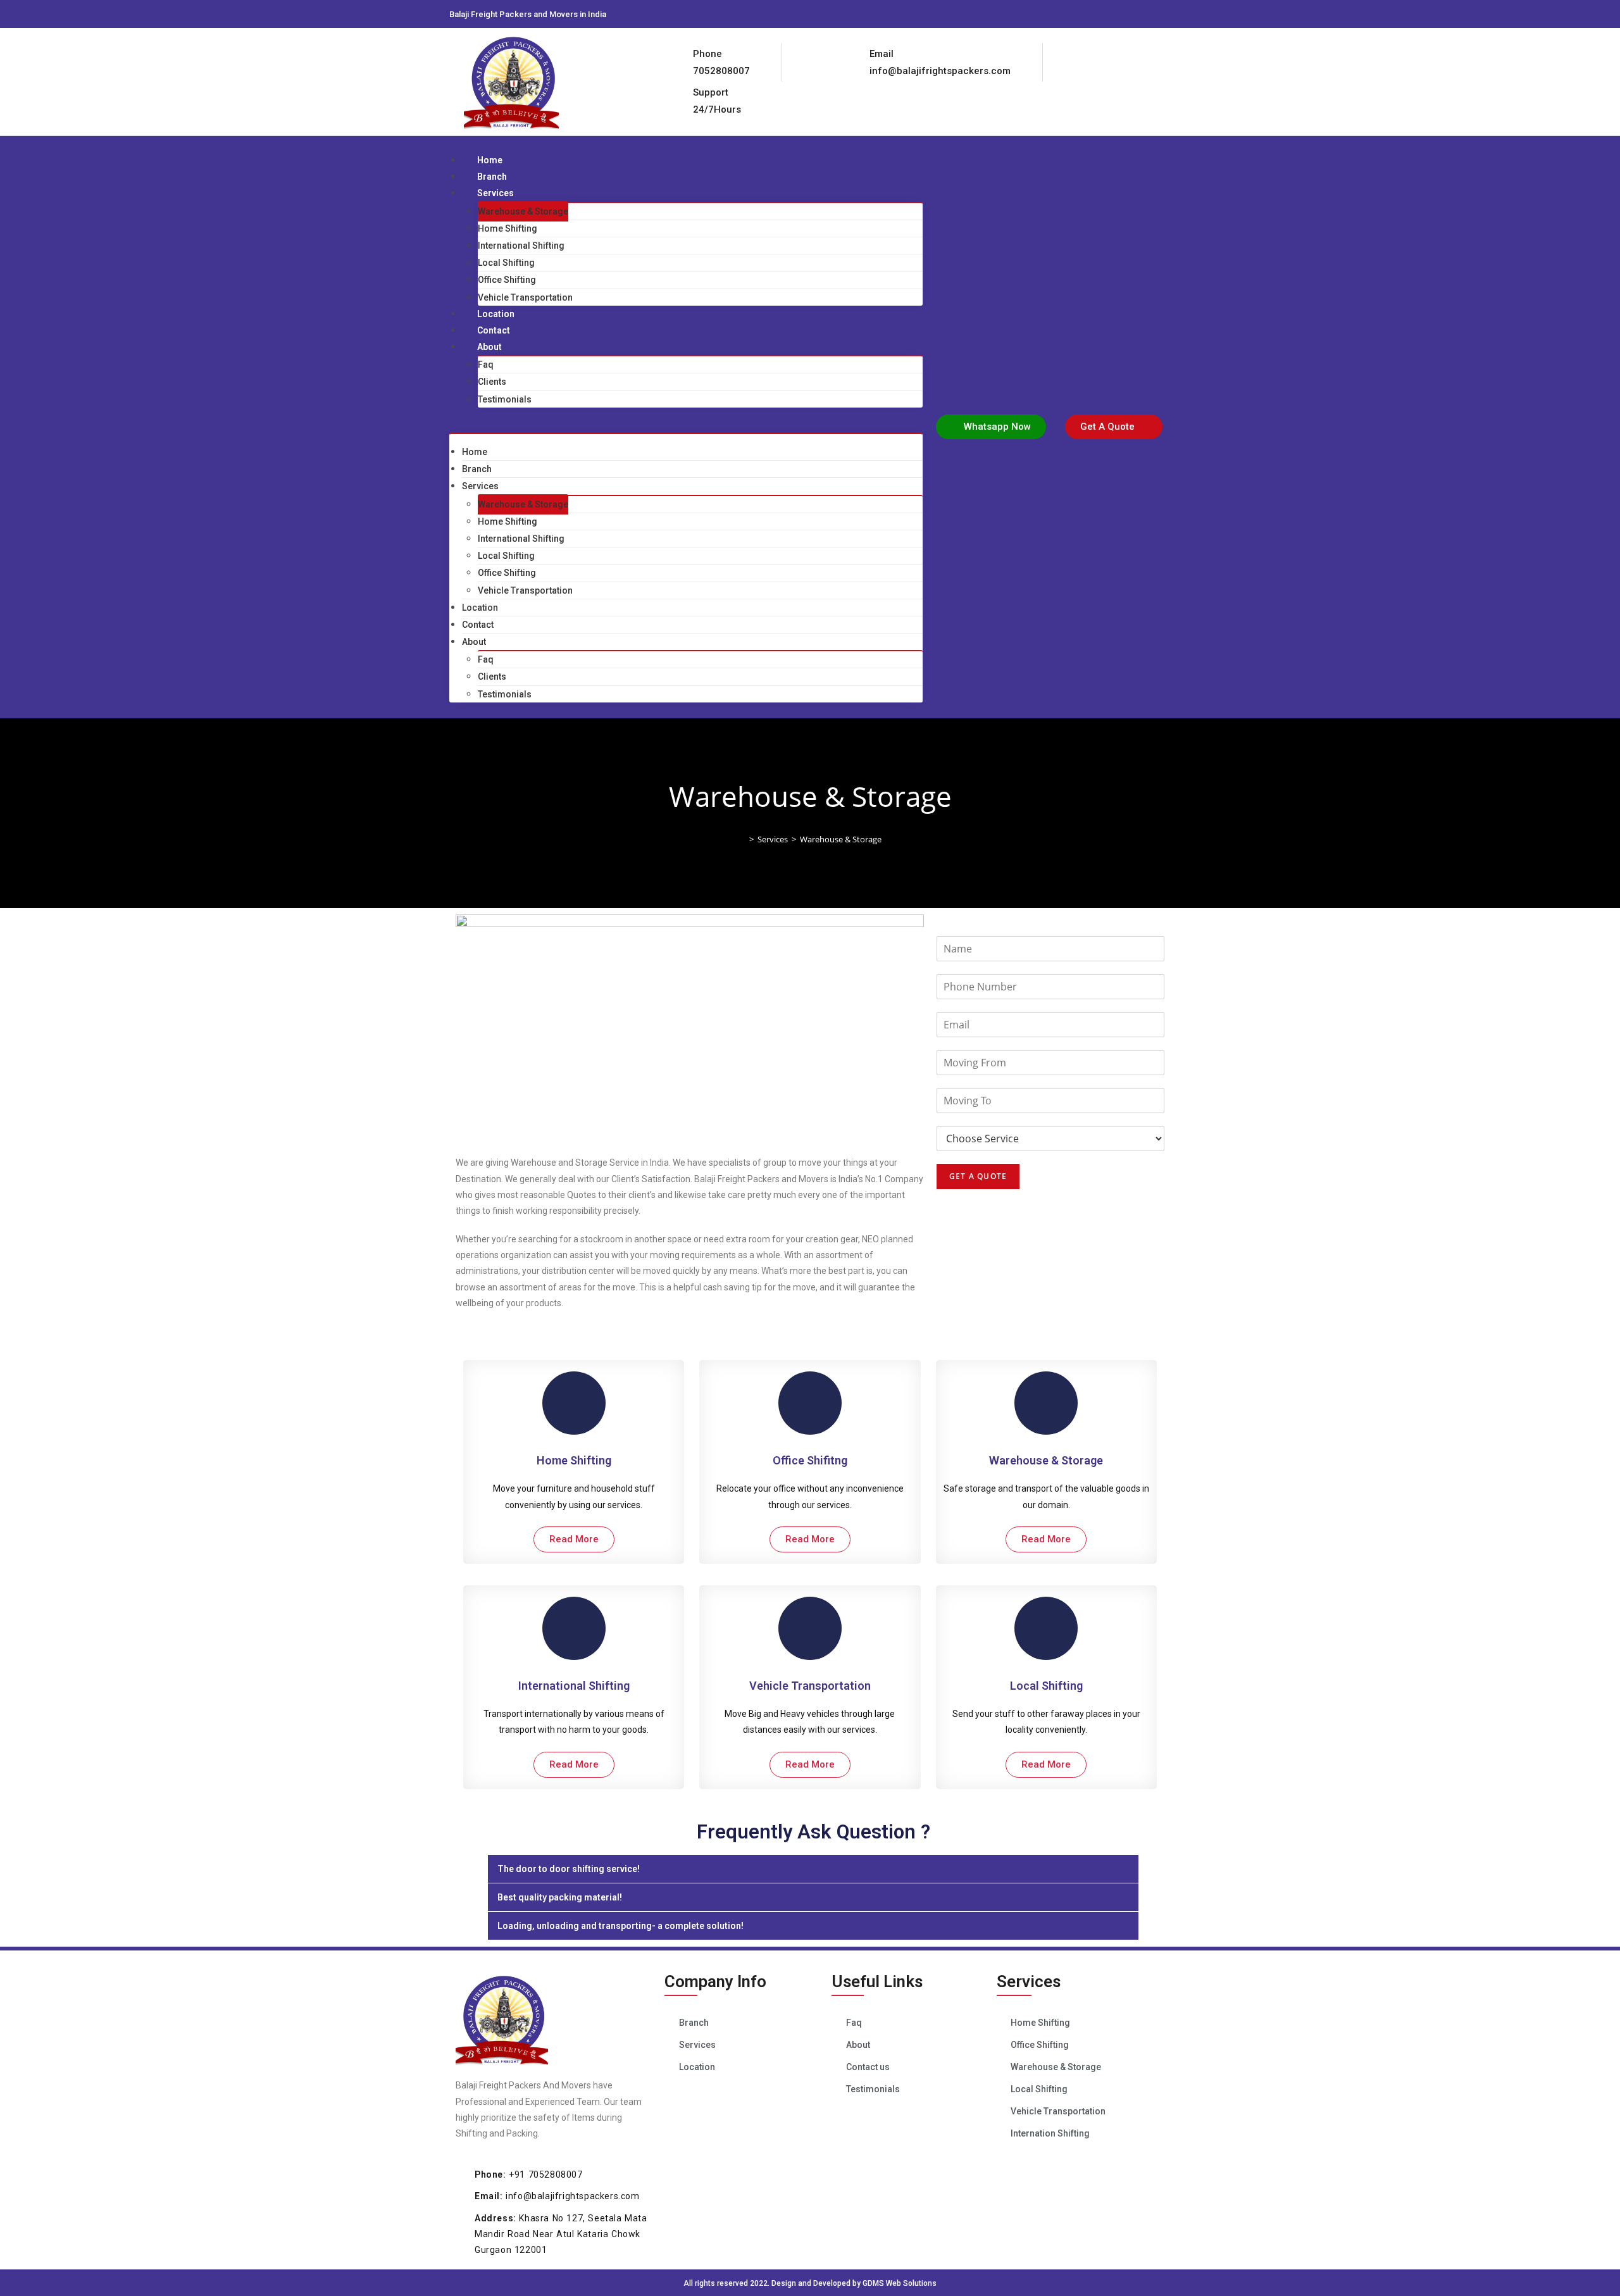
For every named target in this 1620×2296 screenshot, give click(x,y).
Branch (492, 177)
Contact (494, 330)
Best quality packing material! (560, 1897)
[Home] (742, 839)
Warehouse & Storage (523, 211)
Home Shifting (508, 228)
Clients (492, 382)
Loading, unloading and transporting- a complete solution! (620, 1926)
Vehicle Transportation (525, 297)
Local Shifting (506, 263)
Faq (486, 365)
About (489, 347)
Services (495, 193)
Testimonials (505, 399)
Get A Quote (978, 1176)
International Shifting (521, 246)
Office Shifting (507, 280)
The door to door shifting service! (569, 1869)
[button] (686, 425)
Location (496, 314)
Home (490, 160)
